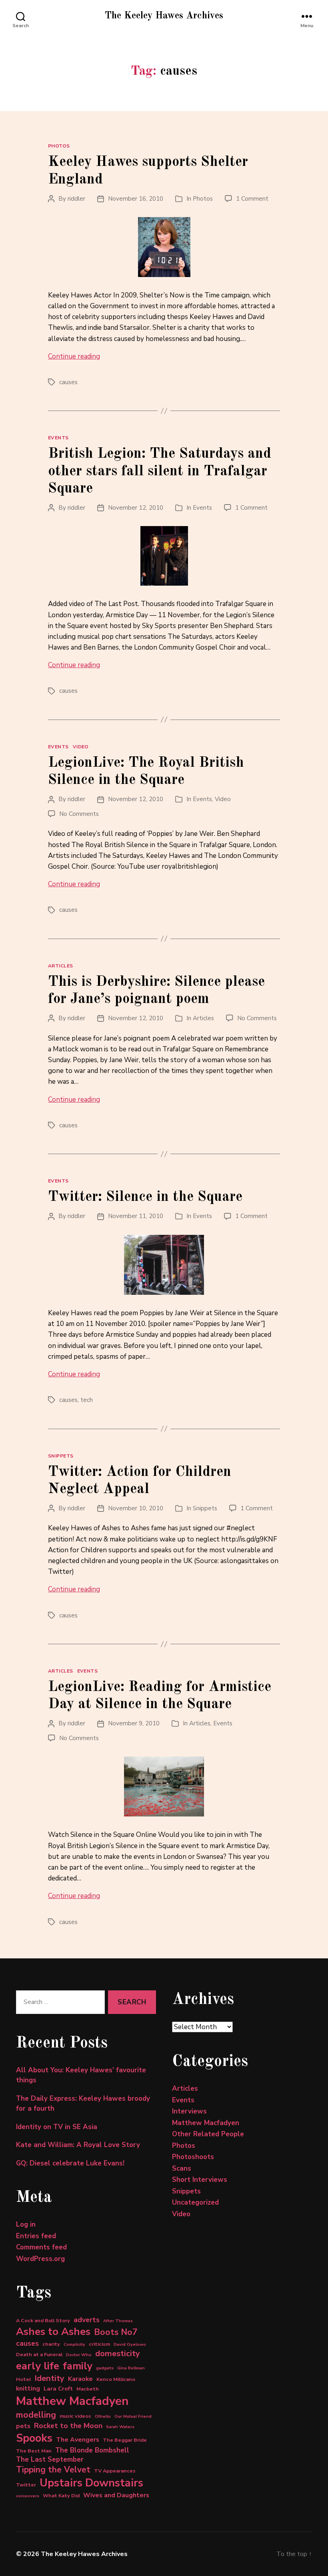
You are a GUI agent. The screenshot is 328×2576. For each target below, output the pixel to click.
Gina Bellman (131, 2368)
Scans (182, 2168)
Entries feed (36, 2236)
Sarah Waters (120, 2427)
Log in (26, 2224)
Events (58, 438)
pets (23, 2426)
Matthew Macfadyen (72, 2401)
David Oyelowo (130, 2344)
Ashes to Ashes (53, 2332)
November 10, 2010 (136, 1508)
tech (87, 1400)
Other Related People (208, 2134)
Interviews (189, 2111)
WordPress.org (40, 2259)
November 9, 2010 (134, 1723)
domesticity (118, 2354)
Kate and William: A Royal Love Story (78, 2145)
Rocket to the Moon (68, 2426)
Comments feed (41, 2247)
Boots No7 (116, 2332)
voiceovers (28, 2496)
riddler (76, 199)
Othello (103, 2416)
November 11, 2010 (136, 1216)
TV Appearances (115, 2471)
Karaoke (80, 2379)
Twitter (26, 2485)
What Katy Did (61, 2495)
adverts (87, 2320)
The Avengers (78, 2440)
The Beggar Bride (125, 2440)
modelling (36, 2415)
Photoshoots (193, 2157)
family (78, 2366)
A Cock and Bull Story (43, 2320)
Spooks (34, 2438)
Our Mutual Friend (133, 2416)
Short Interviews (200, 2180)
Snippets (61, 1456)
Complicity (74, 2344)
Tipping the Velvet (53, 2470)
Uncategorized (195, 2202)
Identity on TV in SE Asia (57, 2127)
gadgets (105, 2368)
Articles (61, 966)
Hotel (23, 2379)
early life (38, 2366)
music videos (75, 2416)
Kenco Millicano (116, 2379)
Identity (49, 2378)
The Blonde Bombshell (92, 2450)
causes (68, 382)
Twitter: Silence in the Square (145, 1197)
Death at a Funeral (39, 2354)
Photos (59, 146)
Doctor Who (79, 2355)
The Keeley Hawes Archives (164, 16)
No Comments (79, 814)
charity (51, 2344)
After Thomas (118, 2321)
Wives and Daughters (116, 2495)
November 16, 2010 (136, 199)
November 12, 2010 (136, 508)
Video (81, 747)
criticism (99, 2344)
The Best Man (34, 2451)
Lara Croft (58, 2389)
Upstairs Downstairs (91, 2483)
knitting (28, 2389)
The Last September (50, 2459)
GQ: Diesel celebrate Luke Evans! (70, 2163)
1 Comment (252, 199)
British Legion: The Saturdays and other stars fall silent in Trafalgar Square (160, 471)
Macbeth (88, 2389)
